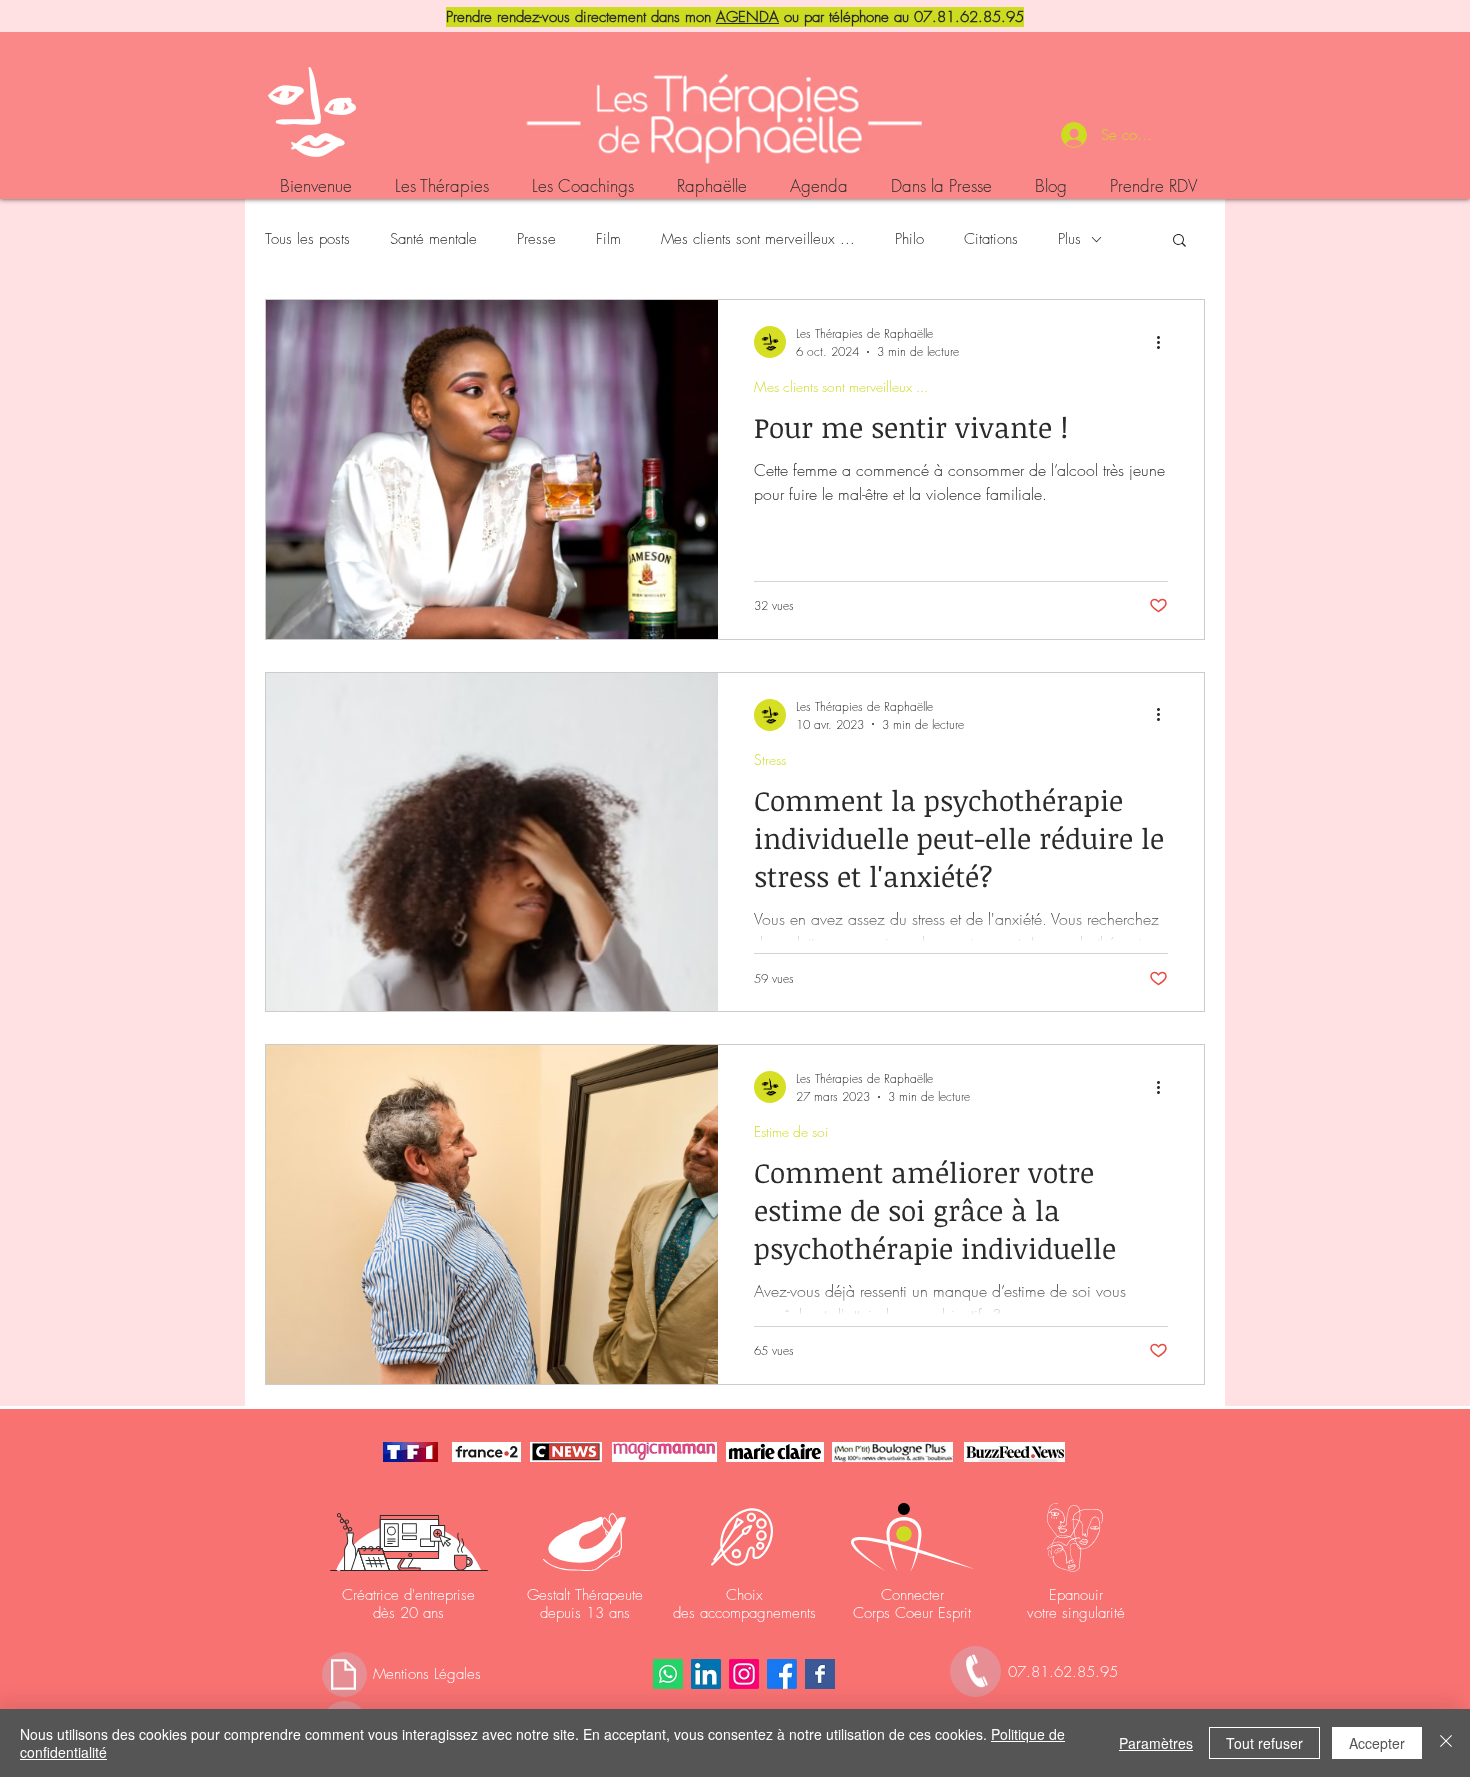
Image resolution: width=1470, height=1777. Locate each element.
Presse (536, 239)
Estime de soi (791, 1131)
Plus (1069, 239)
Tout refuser (1264, 1743)
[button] (1179, 241)
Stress (770, 759)
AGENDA (747, 17)
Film (608, 239)
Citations (991, 239)
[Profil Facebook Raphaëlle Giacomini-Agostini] (782, 1674)
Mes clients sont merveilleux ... (758, 239)
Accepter (1377, 1743)
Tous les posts (307, 239)
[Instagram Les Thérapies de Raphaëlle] (744, 1674)
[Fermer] (1446, 1743)
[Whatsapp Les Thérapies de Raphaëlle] (668, 1674)
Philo (909, 239)
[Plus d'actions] (1165, 342)
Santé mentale (433, 239)
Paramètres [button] (1156, 1743)
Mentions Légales (427, 1674)
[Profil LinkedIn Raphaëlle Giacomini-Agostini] (706, 1674)
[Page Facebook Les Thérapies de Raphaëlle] (820, 1674)
